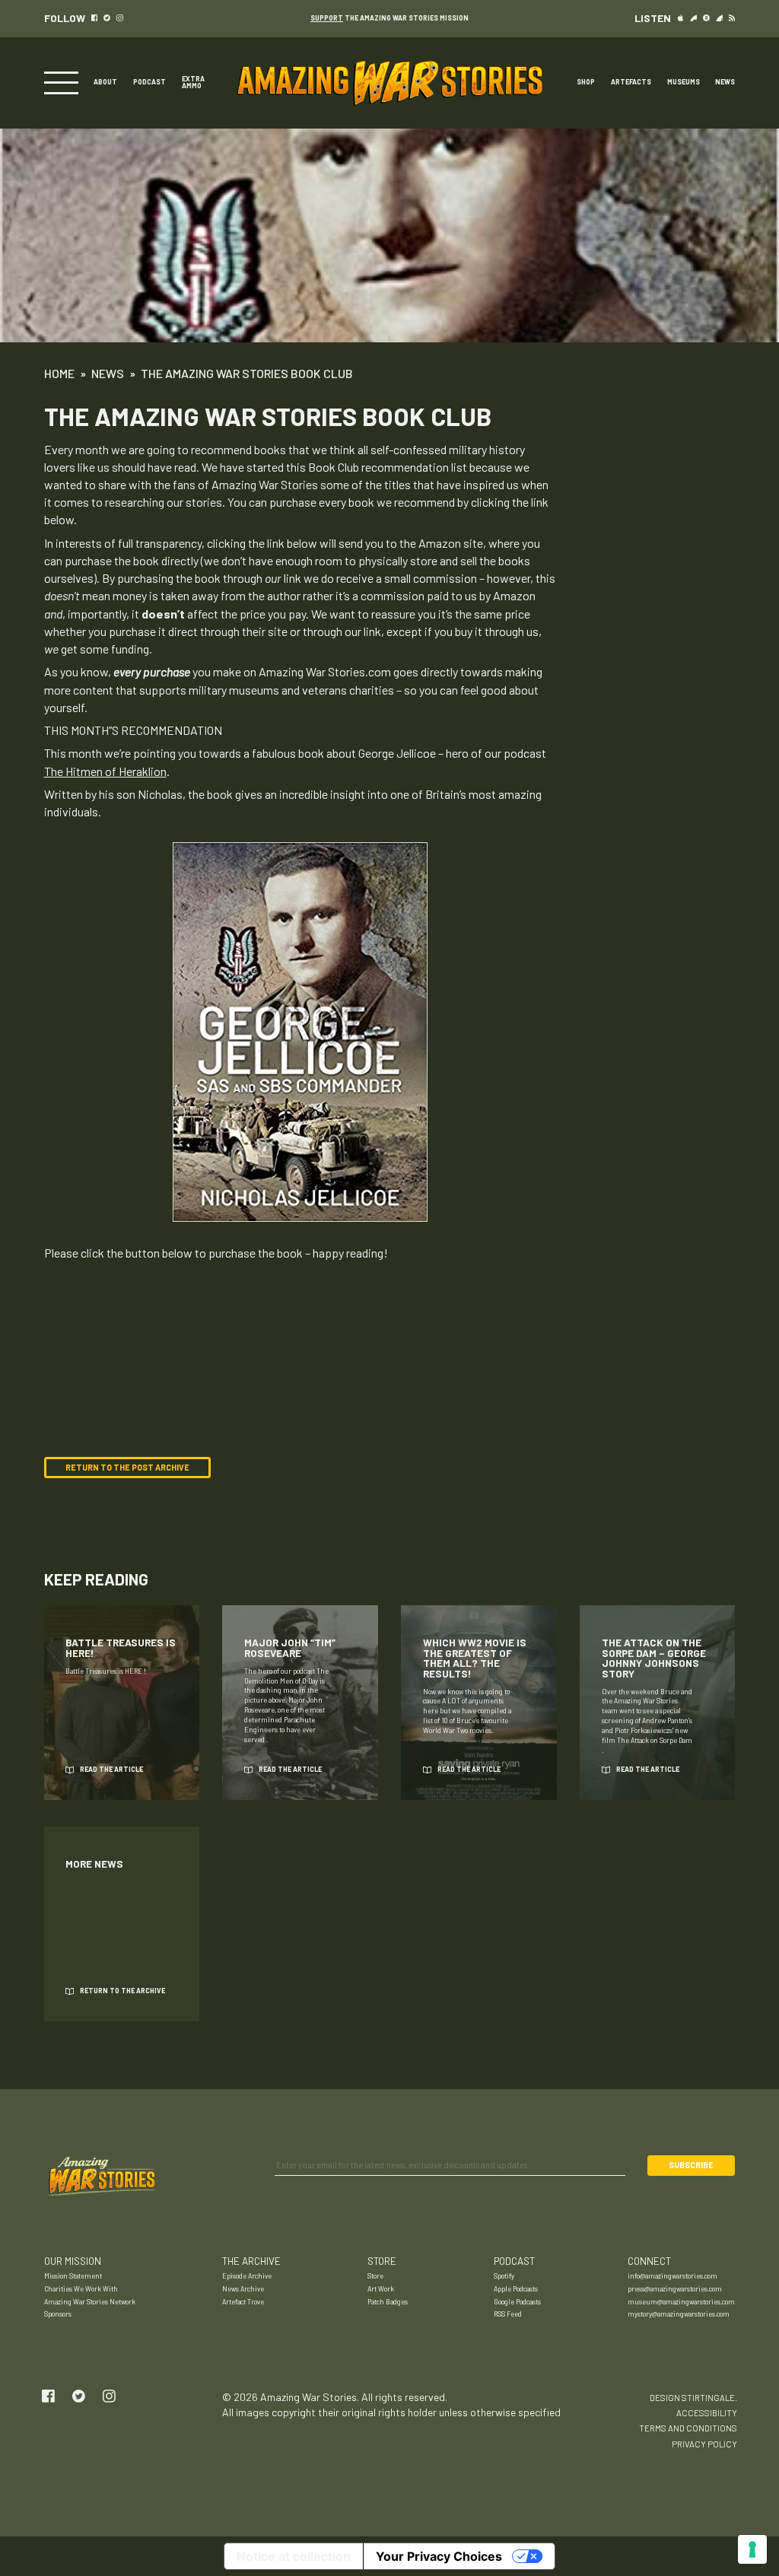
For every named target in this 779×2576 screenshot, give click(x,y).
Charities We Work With (81, 2289)
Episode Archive (247, 2276)
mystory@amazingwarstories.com (679, 2314)
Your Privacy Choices (439, 2556)
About (105, 83)
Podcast (149, 83)
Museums (684, 83)
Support (327, 18)
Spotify (504, 2276)
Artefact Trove (243, 2302)
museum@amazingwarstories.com (681, 2302)
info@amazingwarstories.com (672, 2276)
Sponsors (58, 2314)
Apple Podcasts (516, 2289)
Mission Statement (73, 2276)
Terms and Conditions (688, 2428)
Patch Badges (388, 2302)
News (725, 83)
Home (59, 373)
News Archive (243, 2289)
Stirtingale (708, 2398)
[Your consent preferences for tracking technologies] (752, 2549)
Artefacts (631, 83)
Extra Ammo (193, 83)
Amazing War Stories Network (90, 2302)
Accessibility (707, 2413)
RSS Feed (508, 2314)
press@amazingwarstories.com (675, 2289)
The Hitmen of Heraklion (105, 771)
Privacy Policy (704, 2444)
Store (375, 2276)
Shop (586, 83)
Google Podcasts (517, 2302)
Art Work (381, 2289)
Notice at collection (294, 2556)
